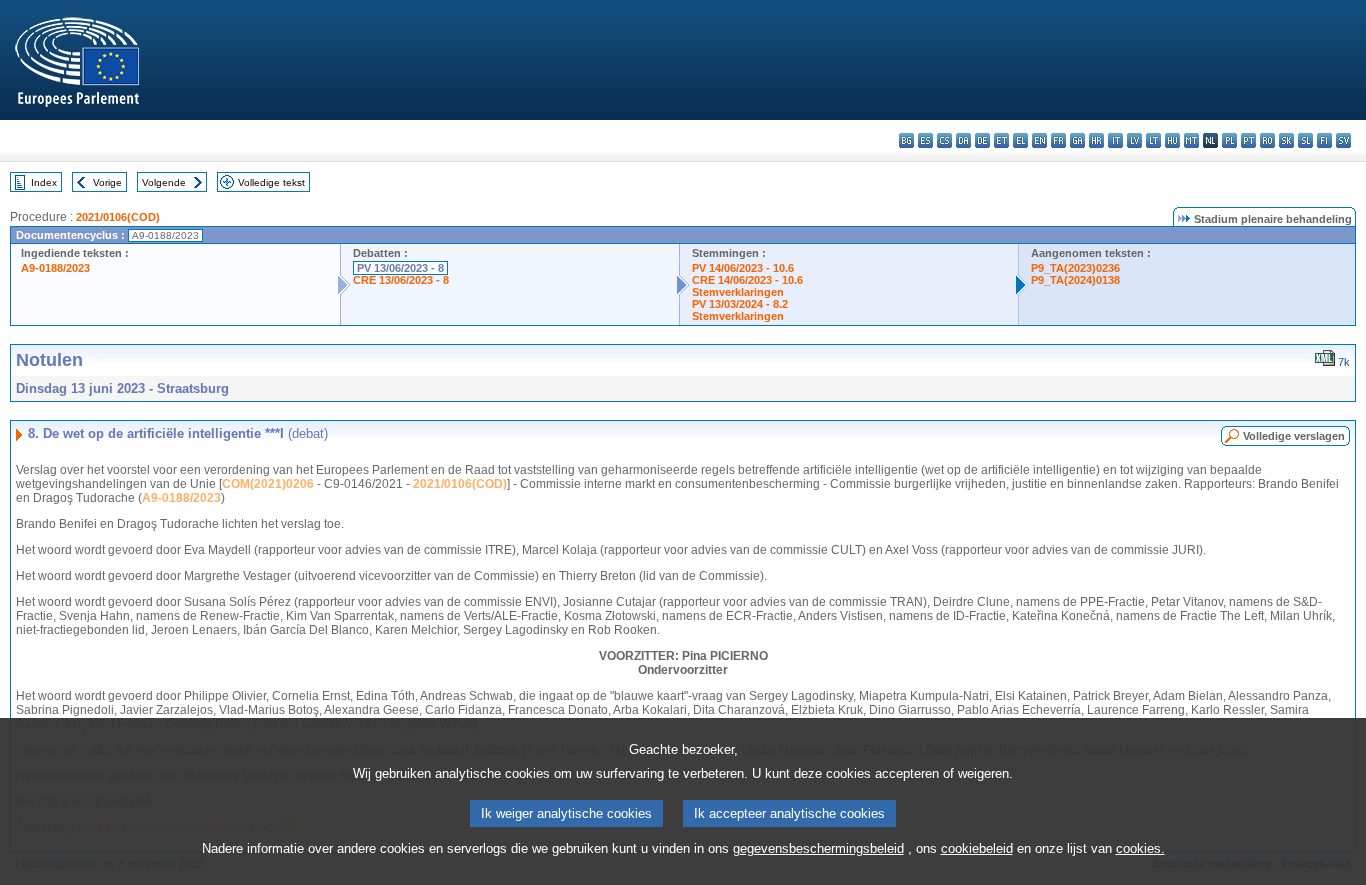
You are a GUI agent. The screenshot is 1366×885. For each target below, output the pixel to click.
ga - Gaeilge (1077, 140)
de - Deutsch (982, 140)
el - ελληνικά (1020, 140)
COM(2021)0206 (268, 484)
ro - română (1267, 140)
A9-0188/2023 (55, 268)
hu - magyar (1172, 140)
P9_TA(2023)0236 (1075, 268)
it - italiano (1115, 140)
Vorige (107, 182)
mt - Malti (1191, 140)
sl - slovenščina (1305, 140)
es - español (925, 140)
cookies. (1140, 848)
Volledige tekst (271, 182)
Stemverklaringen (738, 292)
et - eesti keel (1001, 140)
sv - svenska (1343, 140)
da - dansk (963, 140)
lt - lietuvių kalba (1153, 140)
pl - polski (1229, 140)
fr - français (1058, 140)
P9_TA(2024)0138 (1075, 280)
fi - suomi (1324, 140)
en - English (1039, 140)
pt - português (1248, 140)
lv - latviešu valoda (1134, 140)
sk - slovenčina (1286, 140)
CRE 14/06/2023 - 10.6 (747, 280)
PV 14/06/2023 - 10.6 (743, 268)
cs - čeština (944, 140)
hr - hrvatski (1096, 140)
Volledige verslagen (1294, 436)
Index (44, 182)
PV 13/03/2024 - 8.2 (740, 304)
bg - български (906, 140)
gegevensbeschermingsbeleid (818, 848)
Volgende (164, 182)
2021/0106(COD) (118, 217)
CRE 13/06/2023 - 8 (401, 280)
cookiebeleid (977, 848)
